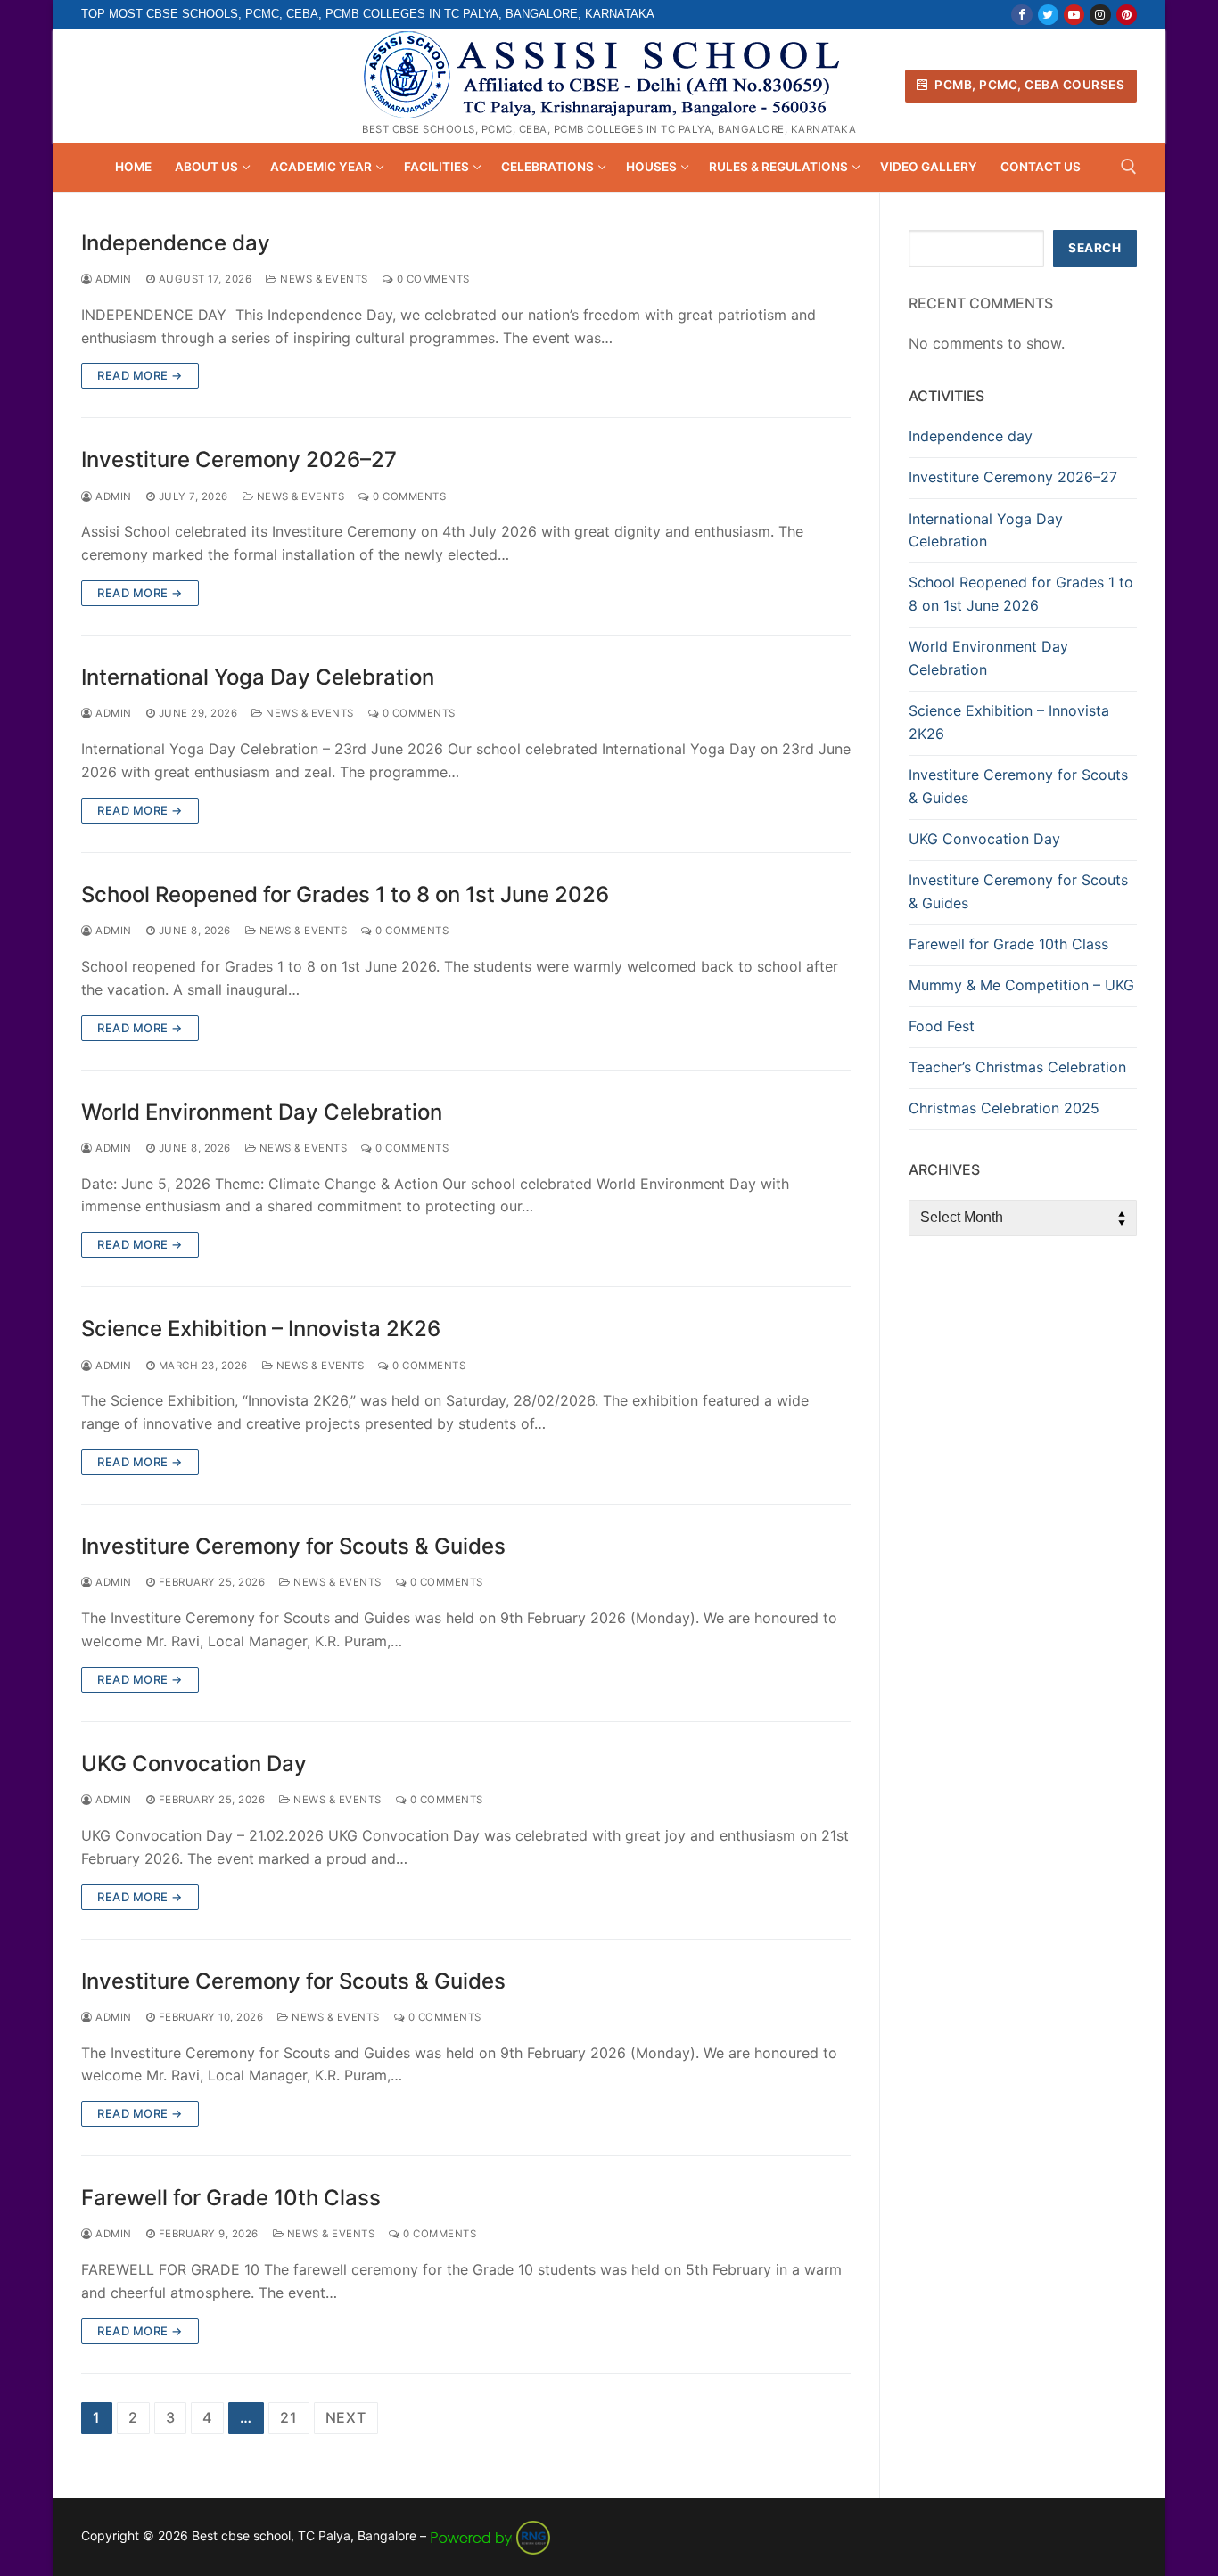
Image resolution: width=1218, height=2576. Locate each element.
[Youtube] (1074, 15)
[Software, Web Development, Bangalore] (490, 2535)
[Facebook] (1021, 15)
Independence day (176, 243)
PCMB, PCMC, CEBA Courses (1029, 85)
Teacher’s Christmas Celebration (1017, 1067)
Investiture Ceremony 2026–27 (239, 459)
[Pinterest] (1127, 15)
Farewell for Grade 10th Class (231, 2198)
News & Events (323, 279)
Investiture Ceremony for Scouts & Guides (293, 1546)
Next (346, 2417)
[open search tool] (1129, 167)
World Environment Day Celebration (262, 1112)
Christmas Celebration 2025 (1004, 1108)
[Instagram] (1100, 15)
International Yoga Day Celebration (258, 677)
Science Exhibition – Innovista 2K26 (261, 1329)
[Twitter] (1048, 15)
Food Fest (942, 1026)
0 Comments (432, 279)
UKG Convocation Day (194, 1764)
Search (1095, 248)
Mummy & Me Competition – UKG (1021, 985)
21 (289, 2417)
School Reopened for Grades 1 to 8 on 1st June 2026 (345, 894)
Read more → (140, 375)
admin (112, 279)
